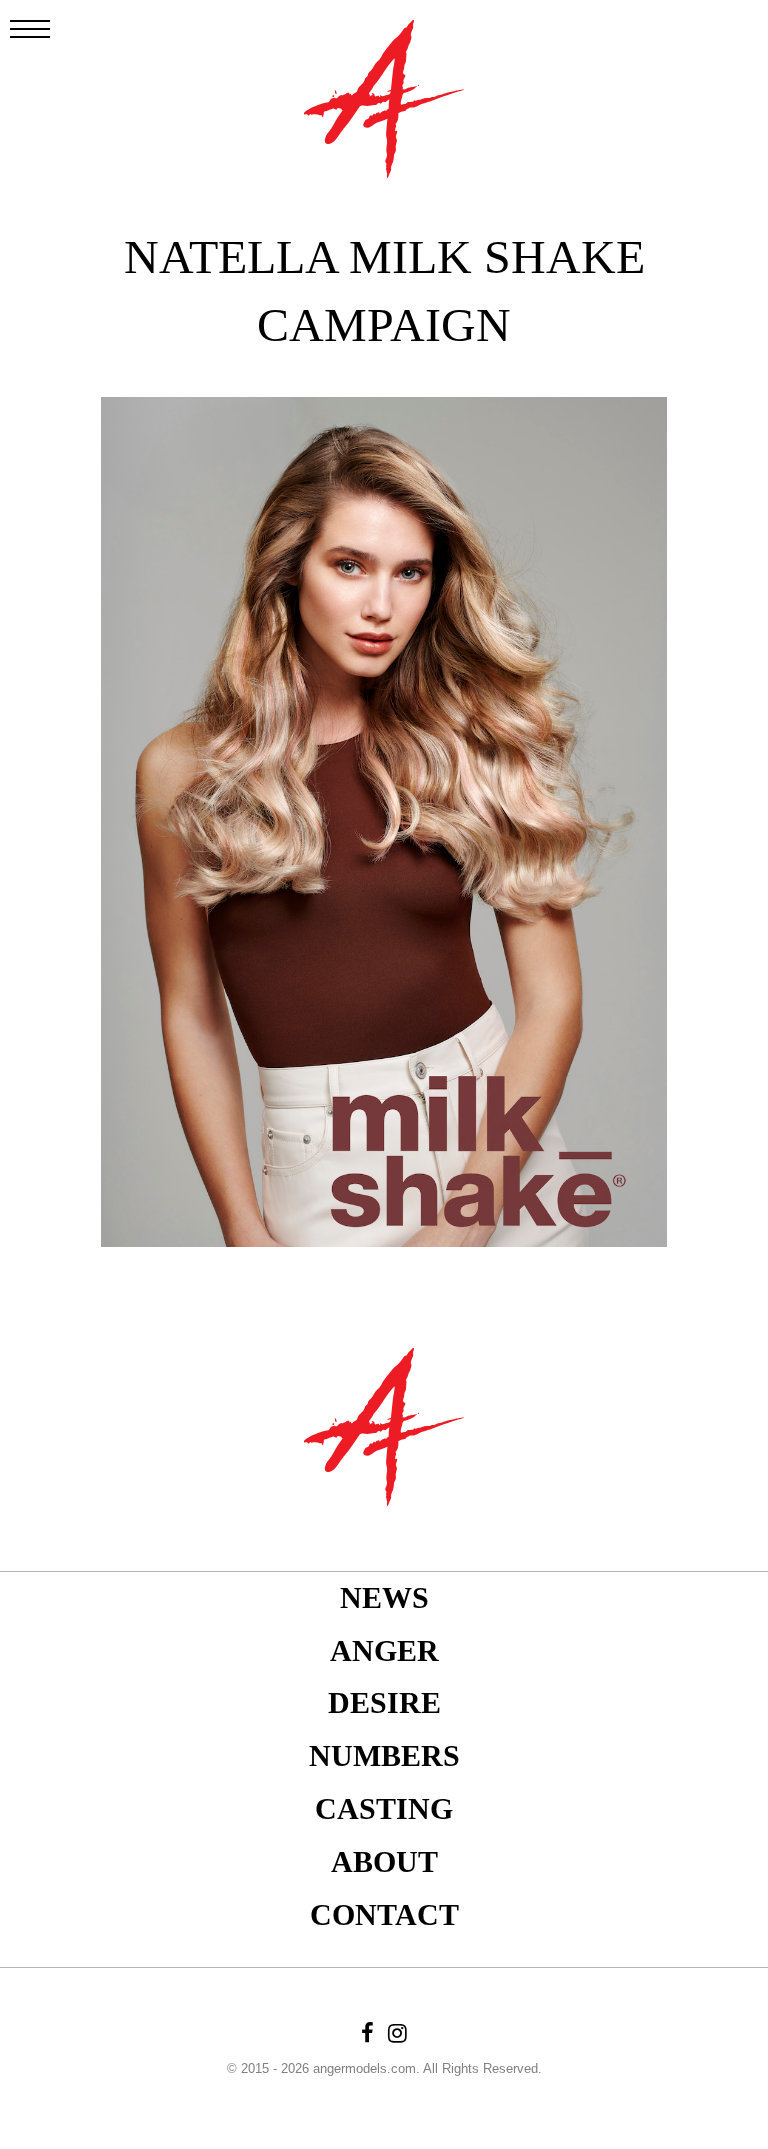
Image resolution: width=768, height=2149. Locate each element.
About (384, 1861)
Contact (384, 1914)
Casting (384, 1808)
